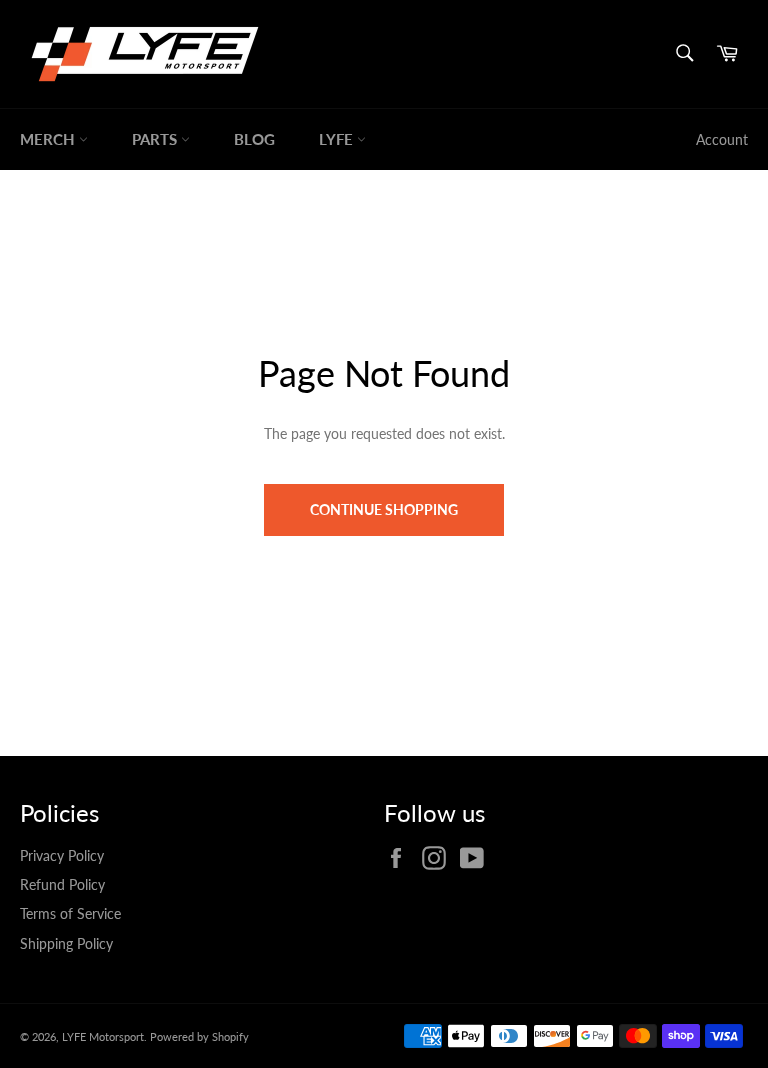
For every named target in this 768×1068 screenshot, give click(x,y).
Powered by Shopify (199, 1036)
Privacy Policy (62, 855)
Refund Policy (62, 884)
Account (722, 139)
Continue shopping (384, 509)
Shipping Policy (66, 943)
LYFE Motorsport (103, 1036)
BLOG (254, 139)
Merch (49, 139)
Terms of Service (70, 913)
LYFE (338, 139)
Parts (156, 139)
